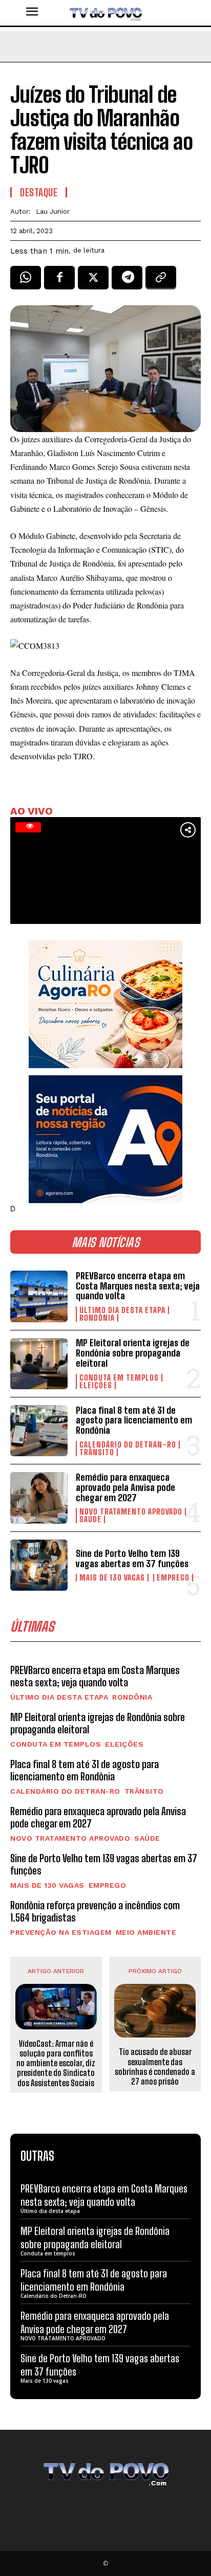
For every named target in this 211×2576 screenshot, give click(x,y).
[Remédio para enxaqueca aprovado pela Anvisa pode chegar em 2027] (39, 1498)
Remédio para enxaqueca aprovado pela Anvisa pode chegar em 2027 (125, 1487)
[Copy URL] (161, 281)
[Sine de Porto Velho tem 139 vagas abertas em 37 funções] (39, 1565)
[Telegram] (127, 281)
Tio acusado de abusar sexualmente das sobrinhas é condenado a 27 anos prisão (155, 2066)
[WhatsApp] (26, 281)
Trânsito (97, 1452)
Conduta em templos (119, 1378)
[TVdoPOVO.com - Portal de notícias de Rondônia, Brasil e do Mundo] (105, 13)
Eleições (96, 1385)
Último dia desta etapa (122, 1310)
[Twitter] (93, 281)
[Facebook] (59, 281)
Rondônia (97, 1318)
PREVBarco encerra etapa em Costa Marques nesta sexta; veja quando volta (138, 1286)
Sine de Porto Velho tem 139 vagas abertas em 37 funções (132, 1558)
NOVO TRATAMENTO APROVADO (131, 1512)
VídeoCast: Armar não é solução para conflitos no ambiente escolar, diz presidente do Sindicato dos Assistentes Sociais (56, 2063)
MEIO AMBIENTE (146, 1932)
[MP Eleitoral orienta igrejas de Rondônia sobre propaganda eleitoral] (39, 1364)
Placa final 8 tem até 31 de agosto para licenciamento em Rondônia (134, 1420)
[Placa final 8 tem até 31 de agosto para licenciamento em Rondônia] (39, 1431)
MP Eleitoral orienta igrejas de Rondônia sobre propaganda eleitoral (133, 1353)
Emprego (173, 1578)
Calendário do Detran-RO (128, 1445)
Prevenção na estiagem (61, 1932)
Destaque (39, 192)
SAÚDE (90, 1519)
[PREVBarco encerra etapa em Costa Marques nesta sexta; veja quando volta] (39, 1296)
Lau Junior (53, 211)
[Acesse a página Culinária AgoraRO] (105, 1004)
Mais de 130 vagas (112, 1578)
